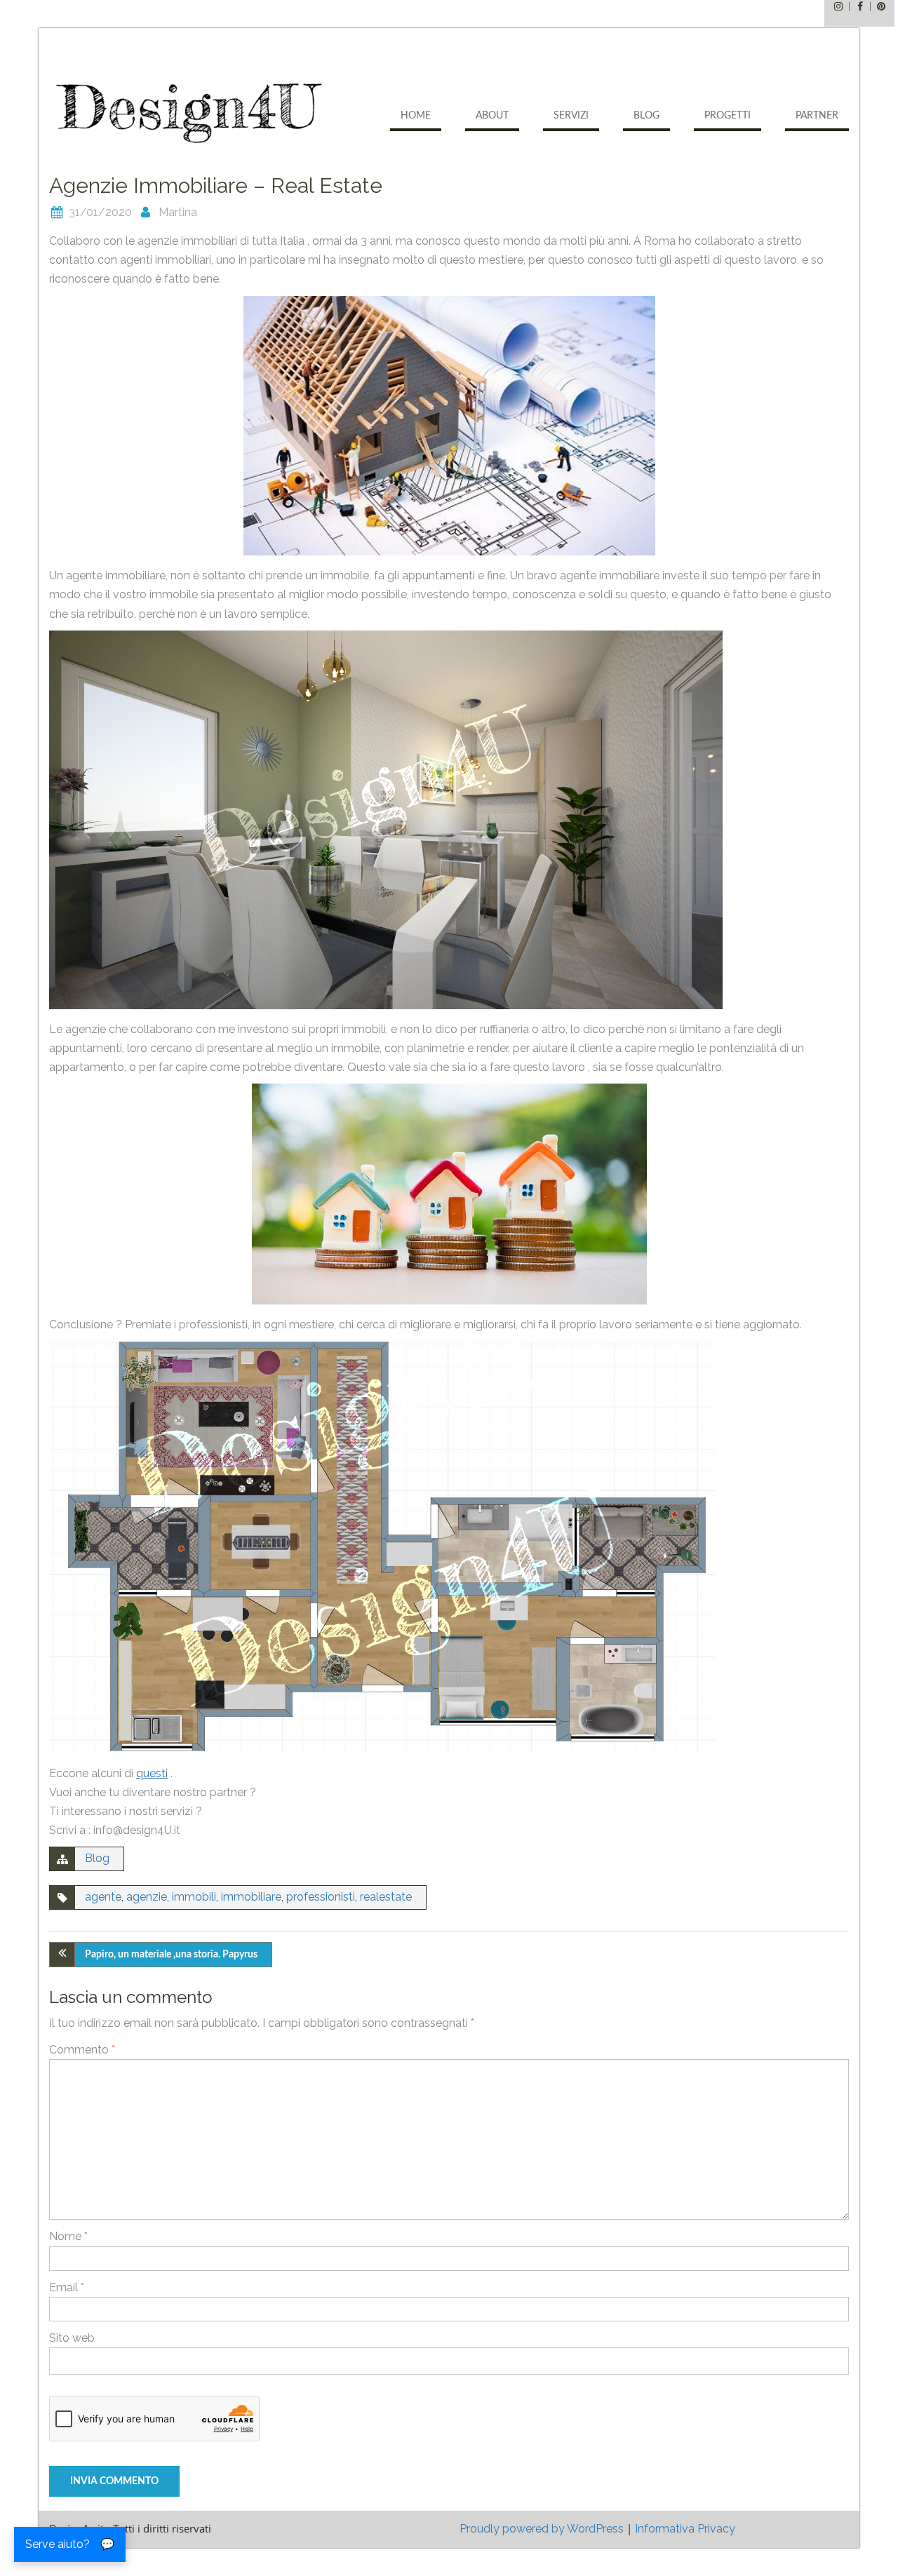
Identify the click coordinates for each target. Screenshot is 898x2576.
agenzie (147, 1897)
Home (416, 116)
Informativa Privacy (685, 2529)
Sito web (72, 2338)
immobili (194, 1897)
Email (67, 2287)
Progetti (728, 116)
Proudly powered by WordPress (542, 2529)
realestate (386, 1897)
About (492, 116)
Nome (68, 2236)
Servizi (571, 116)
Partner (817, 116)
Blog (646, 116)
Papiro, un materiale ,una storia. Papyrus (171, 1955)
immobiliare (251, 1897)
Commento (82, 2050)
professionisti (321, 1897)
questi (152, 1773)
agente (103, 1897)
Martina (178, 212)
